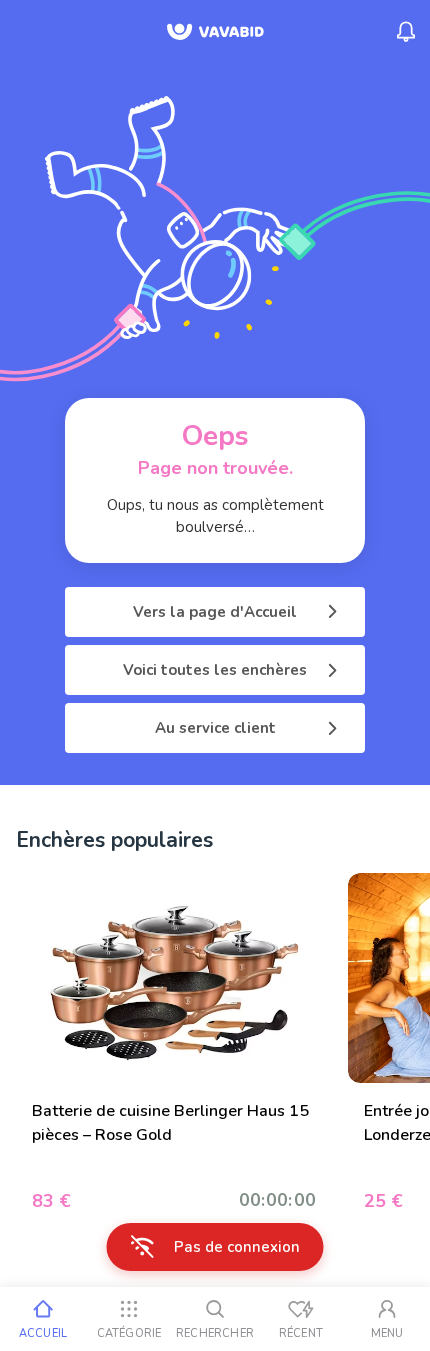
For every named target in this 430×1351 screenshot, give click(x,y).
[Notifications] (406, 32)
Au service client (215, 728)
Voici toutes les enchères (215, 670)
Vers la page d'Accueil (215, 612)
